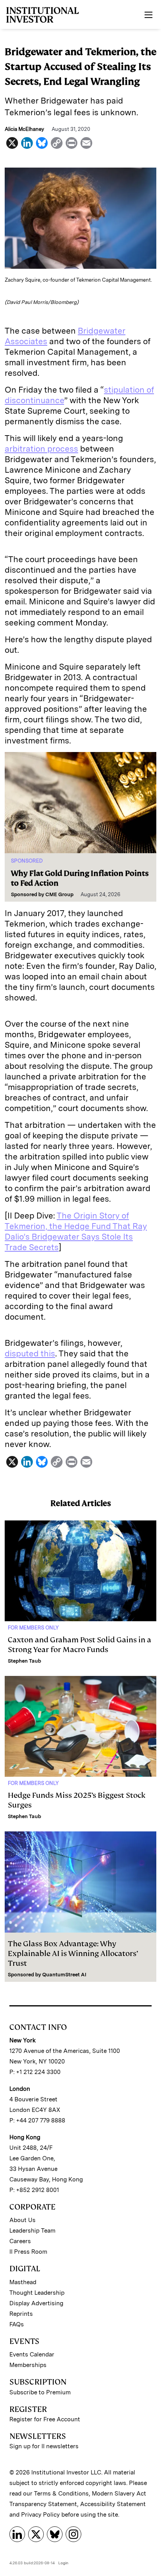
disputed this (30, 1353)
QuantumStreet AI (64, 1975)
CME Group (59, 894)
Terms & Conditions (61, 2494)
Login (63, 2563)
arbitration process (41, 449)
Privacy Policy (40, 2515)
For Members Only (33, 1628)
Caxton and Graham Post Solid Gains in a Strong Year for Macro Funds (80, 1645)
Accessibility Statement (113, 2504)
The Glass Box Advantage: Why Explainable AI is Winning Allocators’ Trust (73, 1953)
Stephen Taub (24, 1661)
